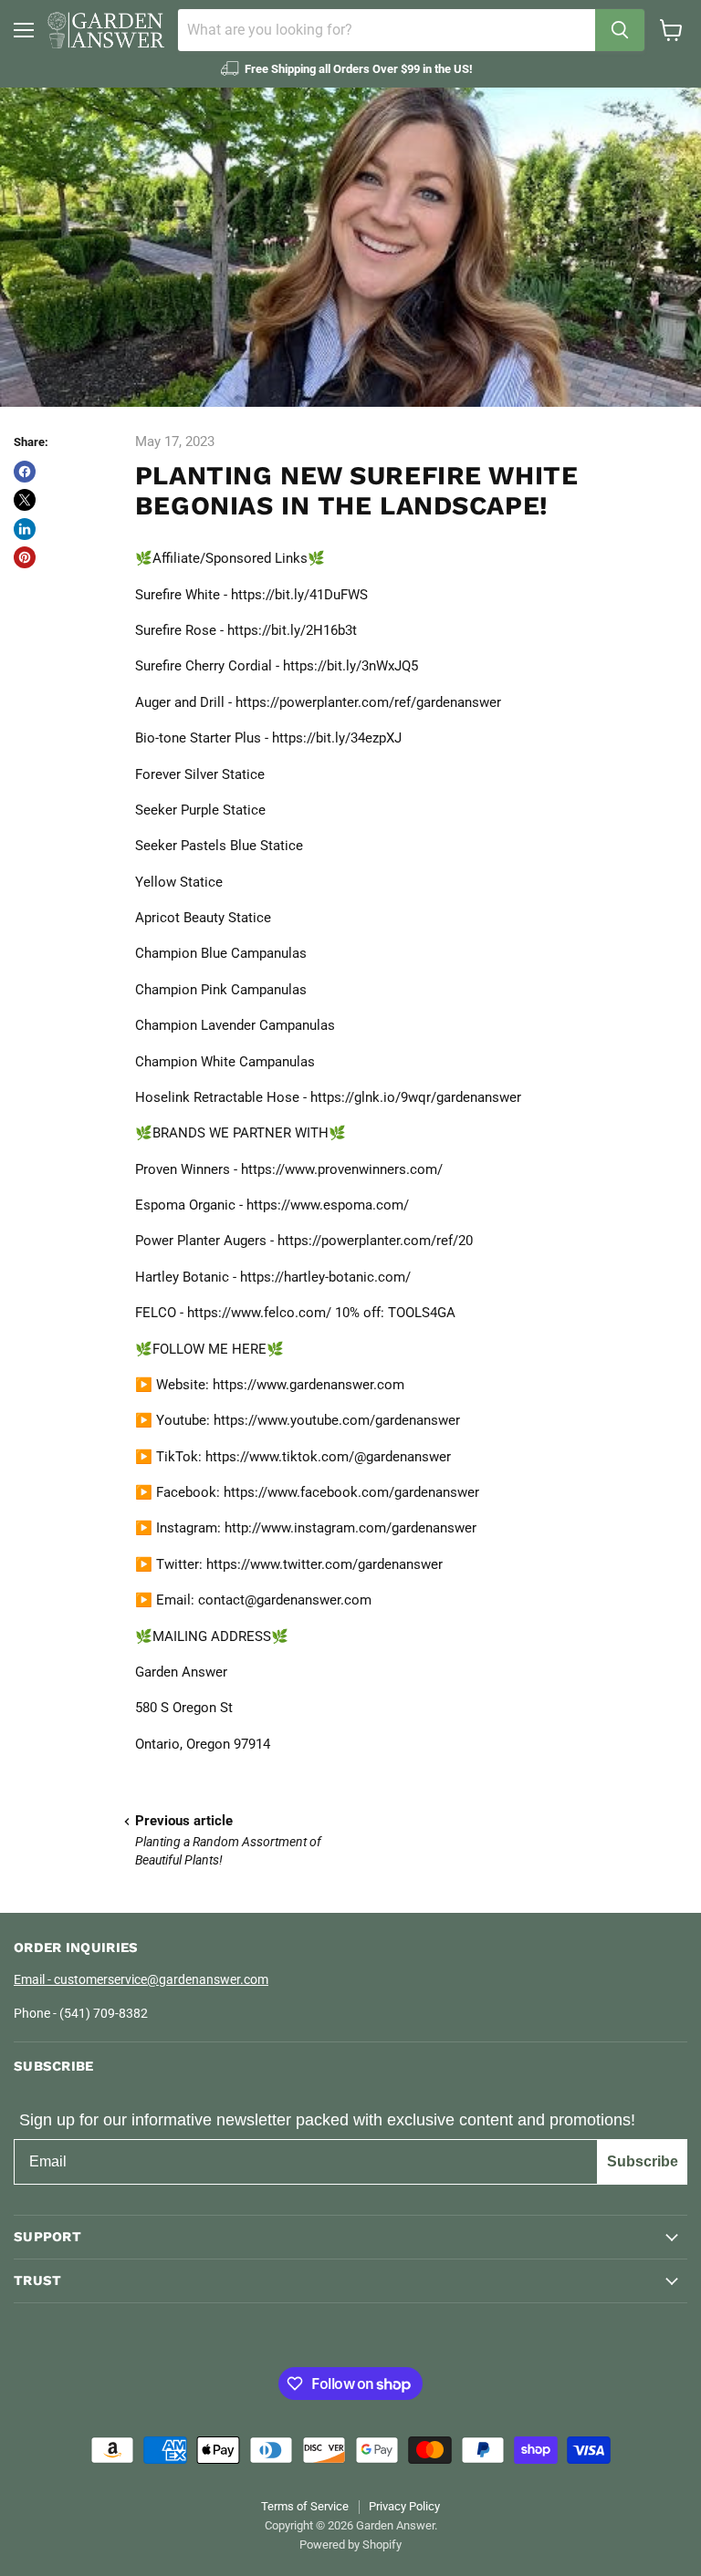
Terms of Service (305, 2506)
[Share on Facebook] (25, 472)
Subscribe (643, 2161)
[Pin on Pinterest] (25, 557)
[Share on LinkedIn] (25, 529)
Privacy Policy (404, 2506)
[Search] (620, 30)
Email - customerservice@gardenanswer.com (141, 1979)
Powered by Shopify (350, 2545)
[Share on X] (25, 500)
